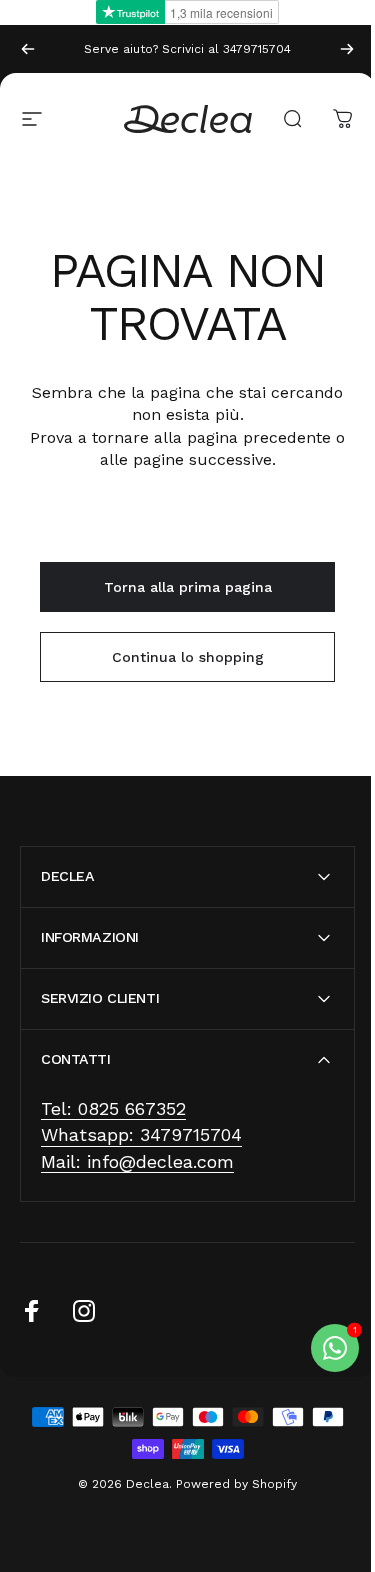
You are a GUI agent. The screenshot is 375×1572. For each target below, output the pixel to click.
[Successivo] (347, 49)
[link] (113, 1109)
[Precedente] (28, 49)
